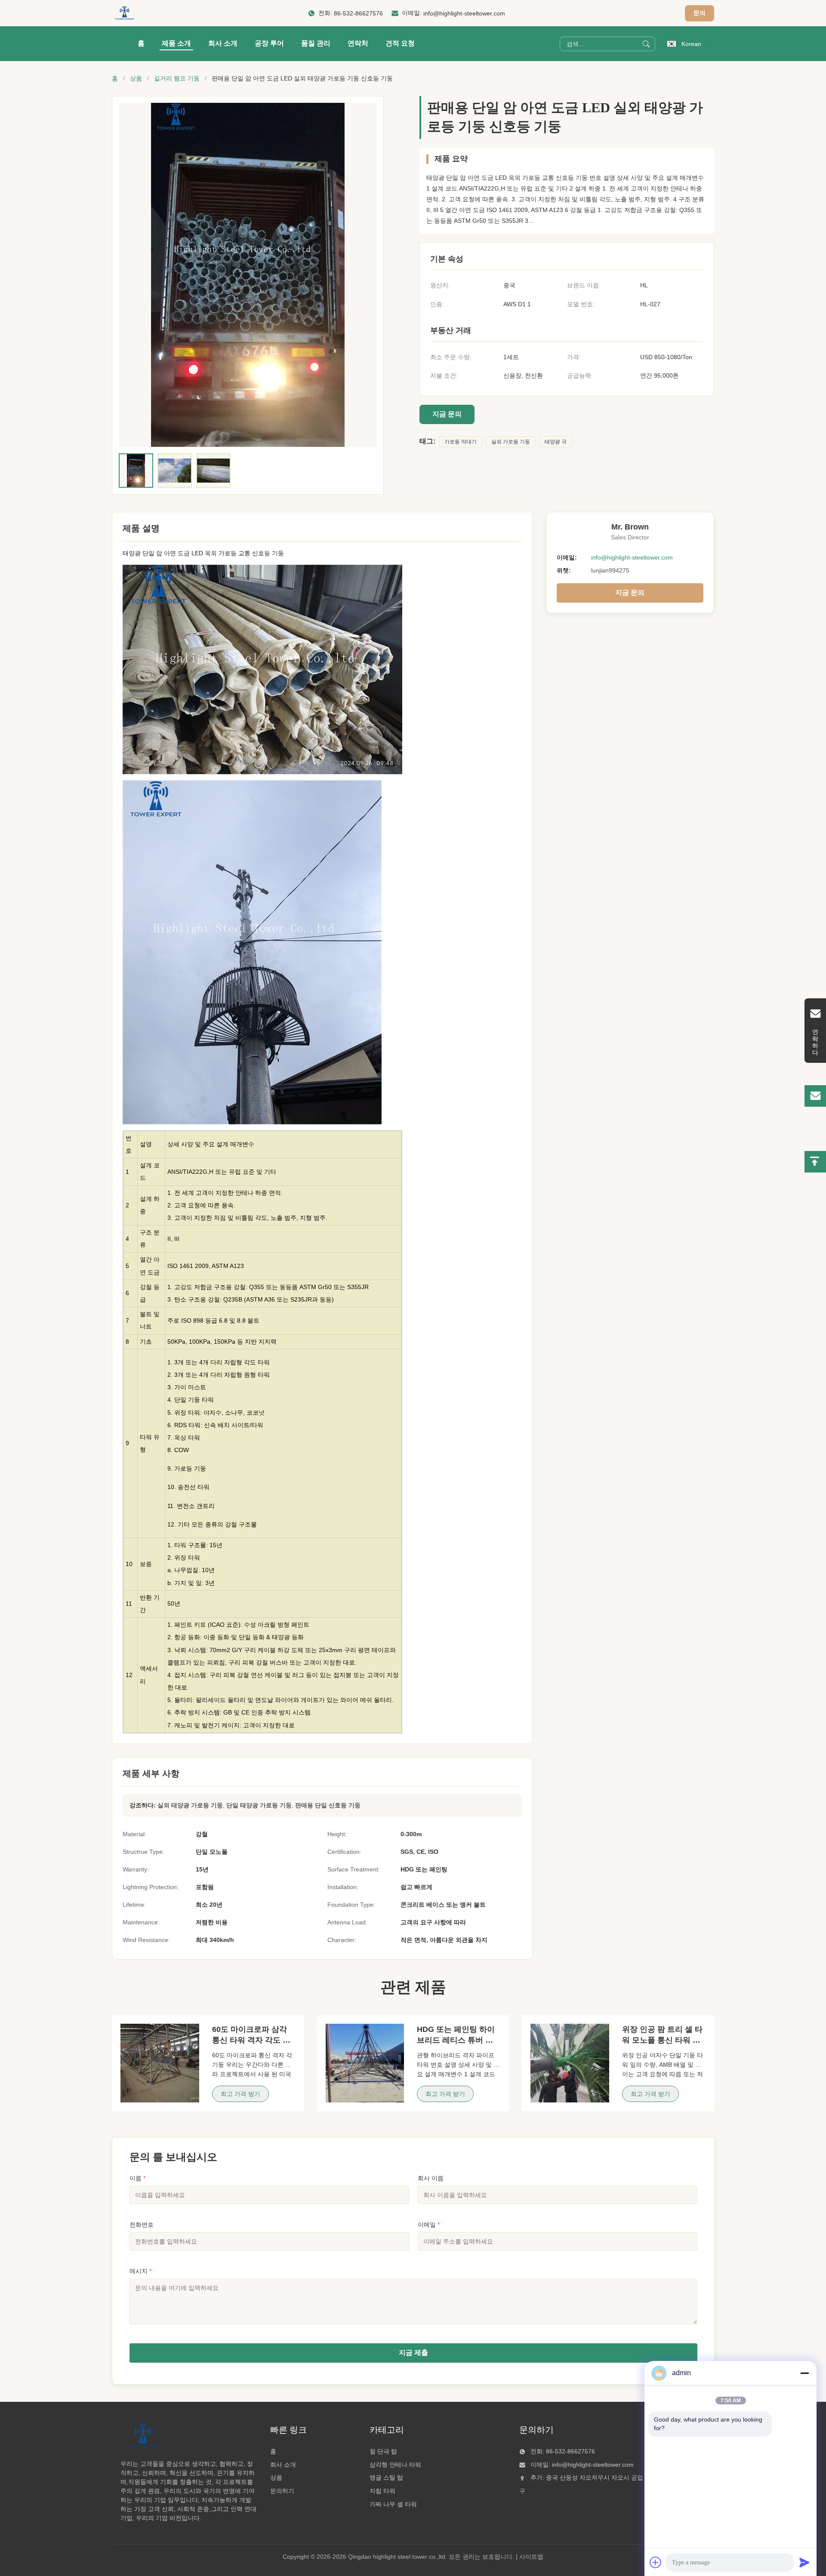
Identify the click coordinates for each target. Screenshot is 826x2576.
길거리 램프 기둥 (177, 78)
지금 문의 (447, 414)
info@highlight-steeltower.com (464, 13)
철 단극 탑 (383, 2451)
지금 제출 (413, 2353)
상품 (136, 78)
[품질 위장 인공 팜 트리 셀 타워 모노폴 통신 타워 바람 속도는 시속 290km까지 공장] (570, 2063)
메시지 (140, 2271)
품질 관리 (316, 43)
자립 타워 (382, 2491)
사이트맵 (531, 2557)
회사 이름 (431, 2178)
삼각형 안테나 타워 (395, 2465)
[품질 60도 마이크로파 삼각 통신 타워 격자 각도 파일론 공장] (160, 2063)
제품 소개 (176, 43)
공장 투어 (269, 43)
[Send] (804, 2562)
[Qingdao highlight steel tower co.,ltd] (124, 13)
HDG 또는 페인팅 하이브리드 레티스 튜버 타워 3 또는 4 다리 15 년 (456, 2040)
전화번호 (142, 2225)
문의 (700, 13)
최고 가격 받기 (240, 2094)
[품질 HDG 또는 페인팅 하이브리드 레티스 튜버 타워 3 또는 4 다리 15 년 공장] (365, 2063)
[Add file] (656, 2562)
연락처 (358, 43)
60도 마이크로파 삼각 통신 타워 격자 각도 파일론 (251, 2040)
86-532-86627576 (358, 13)
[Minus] (804, 2373)
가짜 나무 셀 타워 (393, 2504)
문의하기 (282, 2491)
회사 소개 (223, 43)
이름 (137, 2178)
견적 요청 (400, 43)
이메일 (429, 2225)
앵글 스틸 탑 (386, 2478)
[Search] (646, 44)
